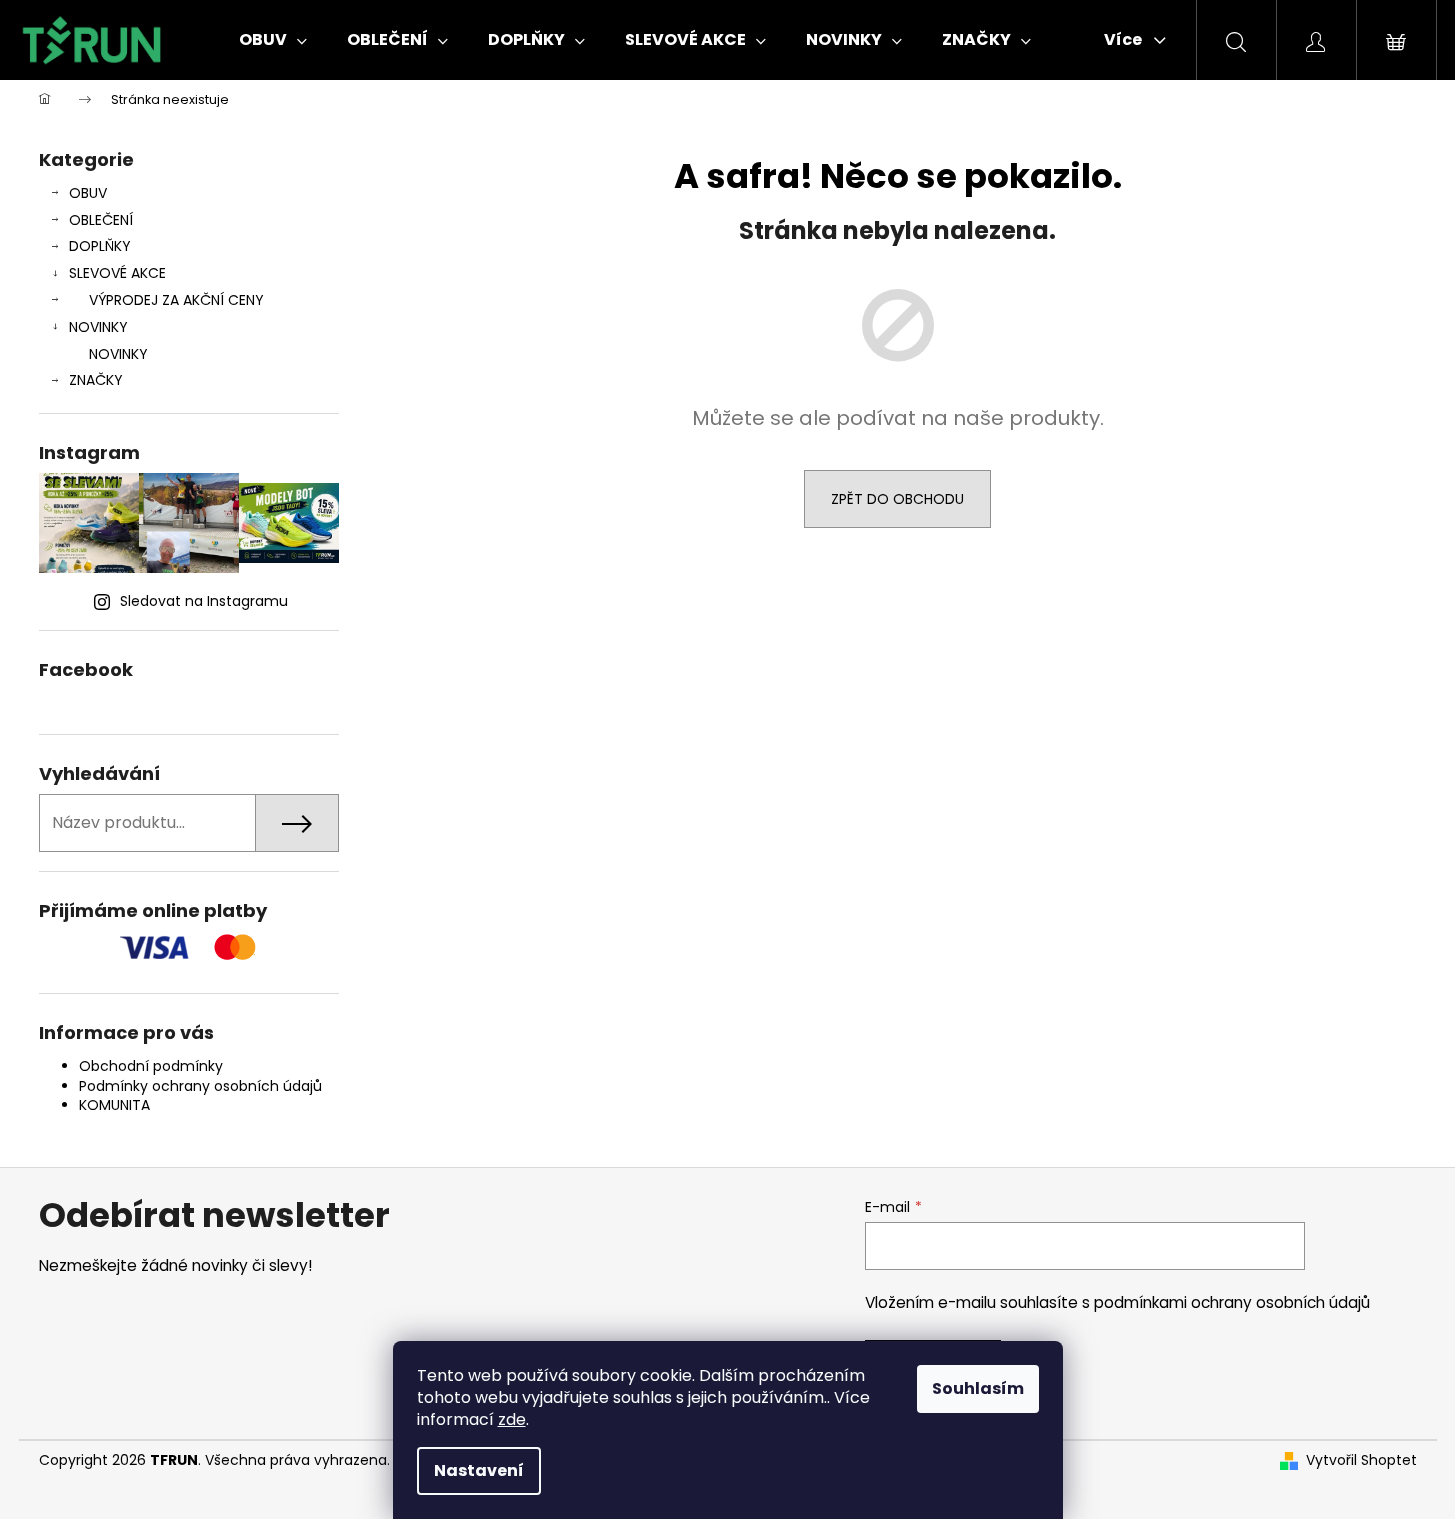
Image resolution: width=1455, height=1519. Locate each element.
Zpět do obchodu (897, 499)
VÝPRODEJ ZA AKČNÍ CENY (176, 300)
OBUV (88, 193)
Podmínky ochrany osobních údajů (200, 1086)
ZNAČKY (96, 380)
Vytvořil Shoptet (1361, 1460)
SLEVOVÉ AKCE (117, 273)
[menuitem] (273, 40)
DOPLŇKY (100, 246)
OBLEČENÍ (101, 220)
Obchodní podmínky (151, 1066)
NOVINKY (98, 327)
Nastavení (479, 1470)
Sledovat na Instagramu (204, 601)
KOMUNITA (114, 1105)
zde (512, 1419)
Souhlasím (978, 1388)
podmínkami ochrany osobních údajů (1232, 1302)
